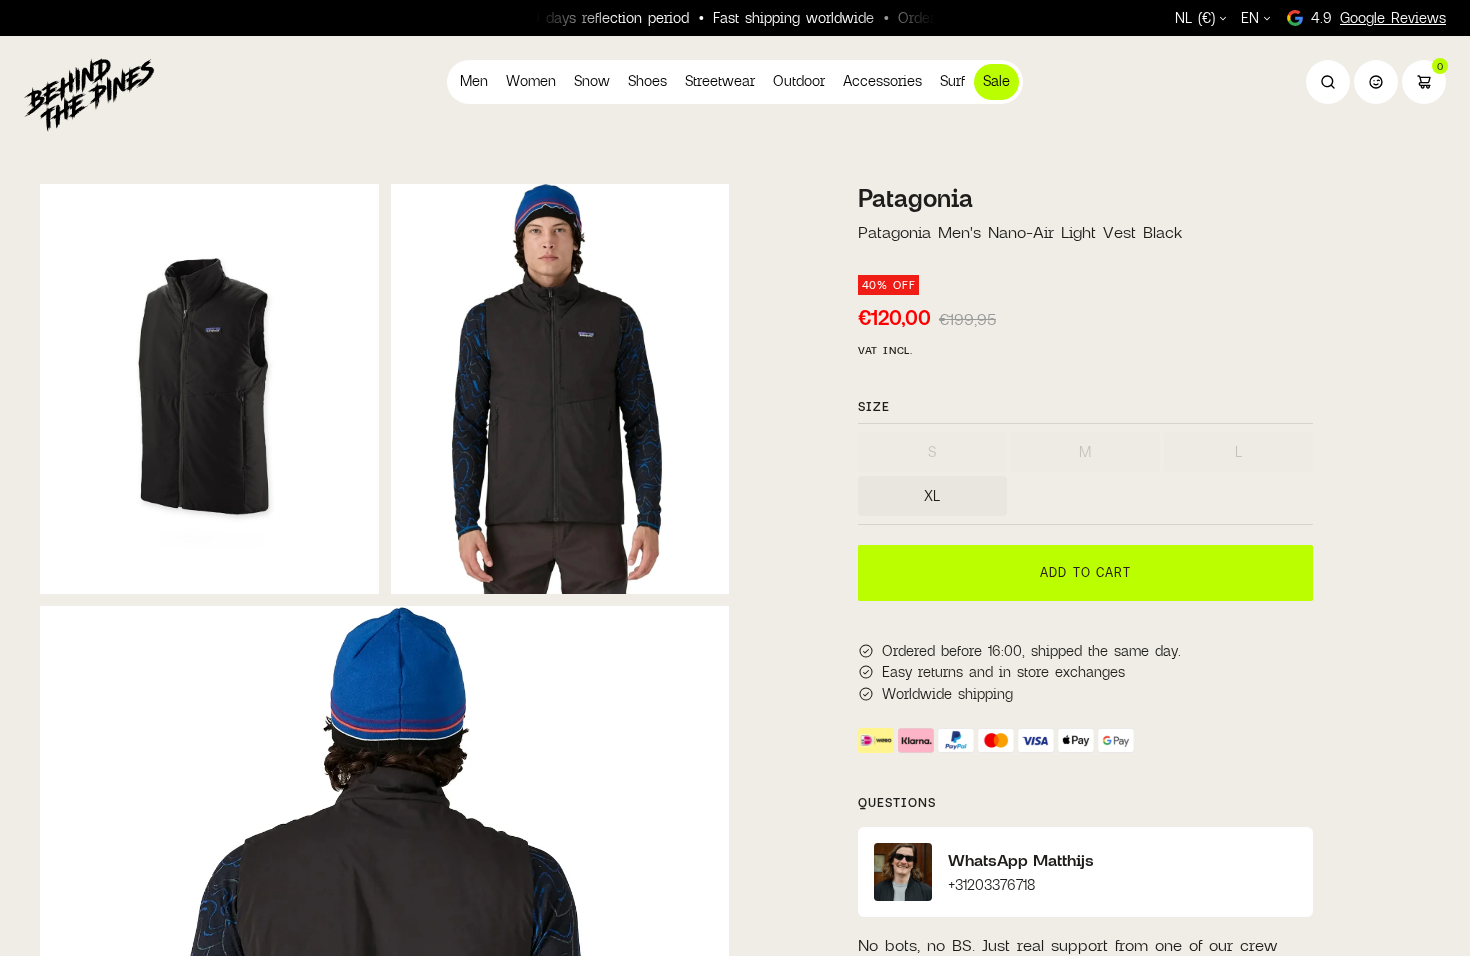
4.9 (1378, 17)
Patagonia (915, 198)
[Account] (1376, 82)
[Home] (89, 94)
